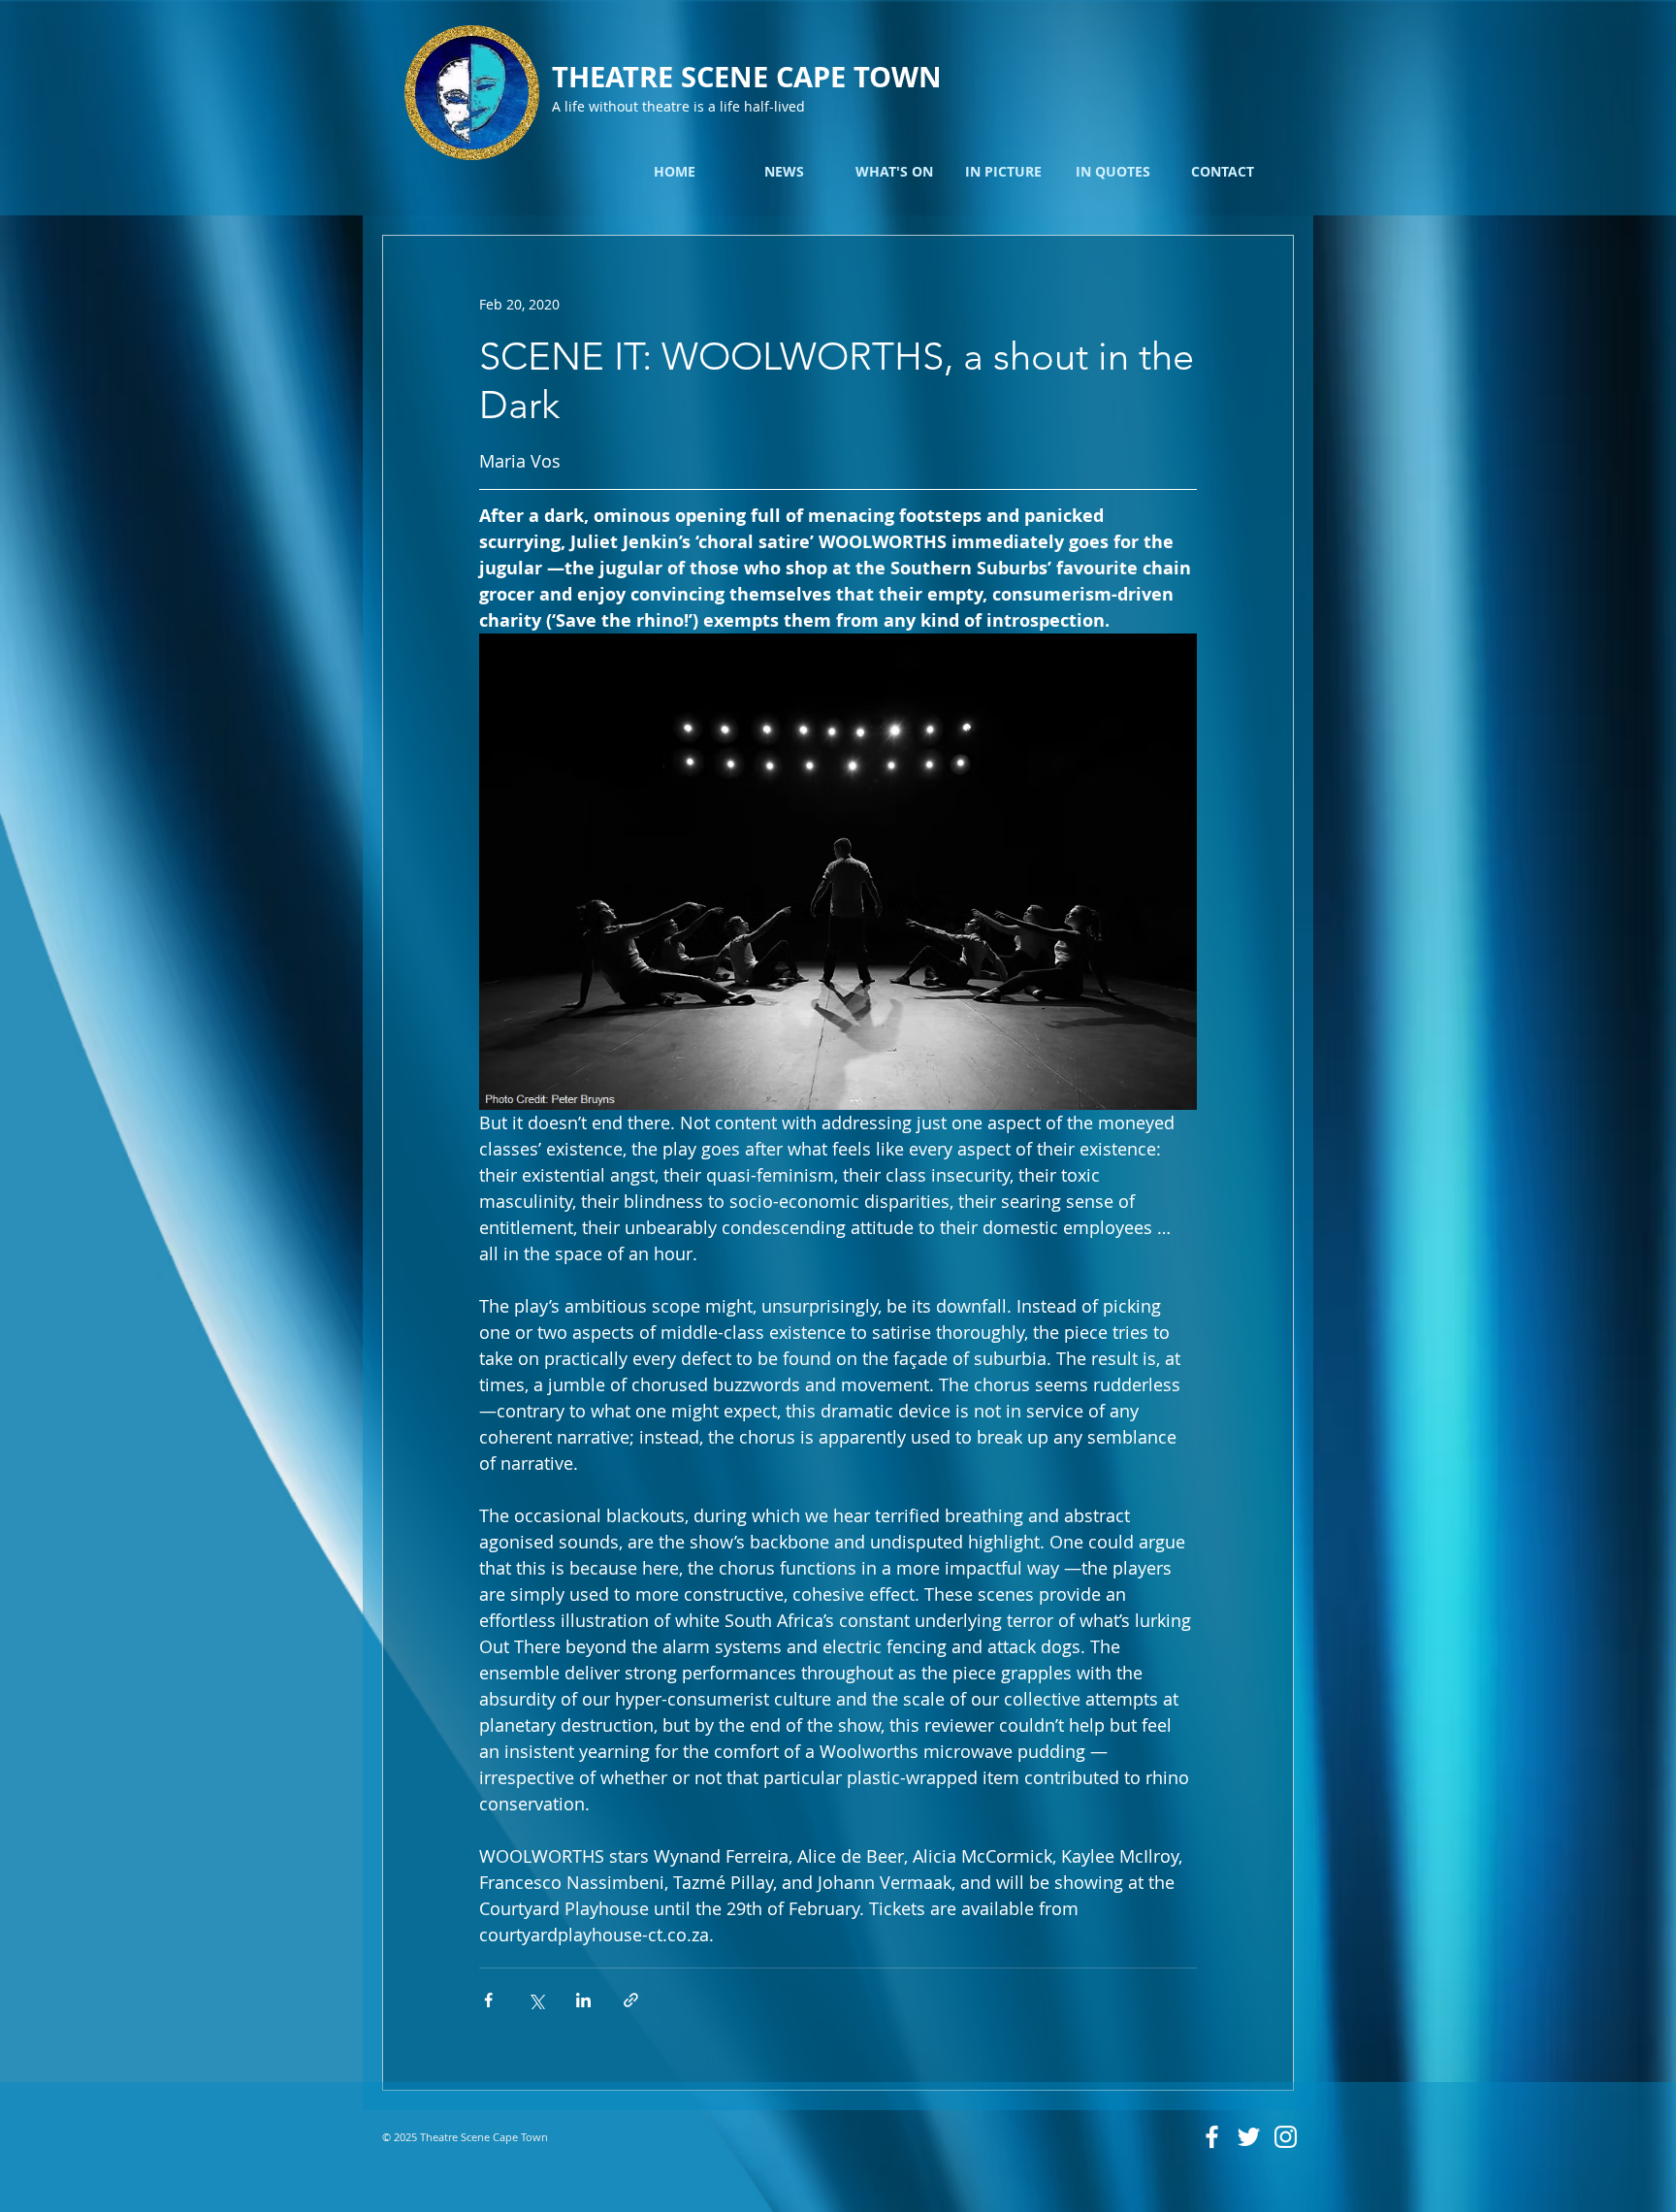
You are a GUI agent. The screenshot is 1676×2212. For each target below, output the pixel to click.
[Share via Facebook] (488, 2000)
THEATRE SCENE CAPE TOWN (747, 77)
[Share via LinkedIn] (583, 2000)
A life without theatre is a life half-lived (678, 106)
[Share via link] (631, 2000)
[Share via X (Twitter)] (536, 2000)
